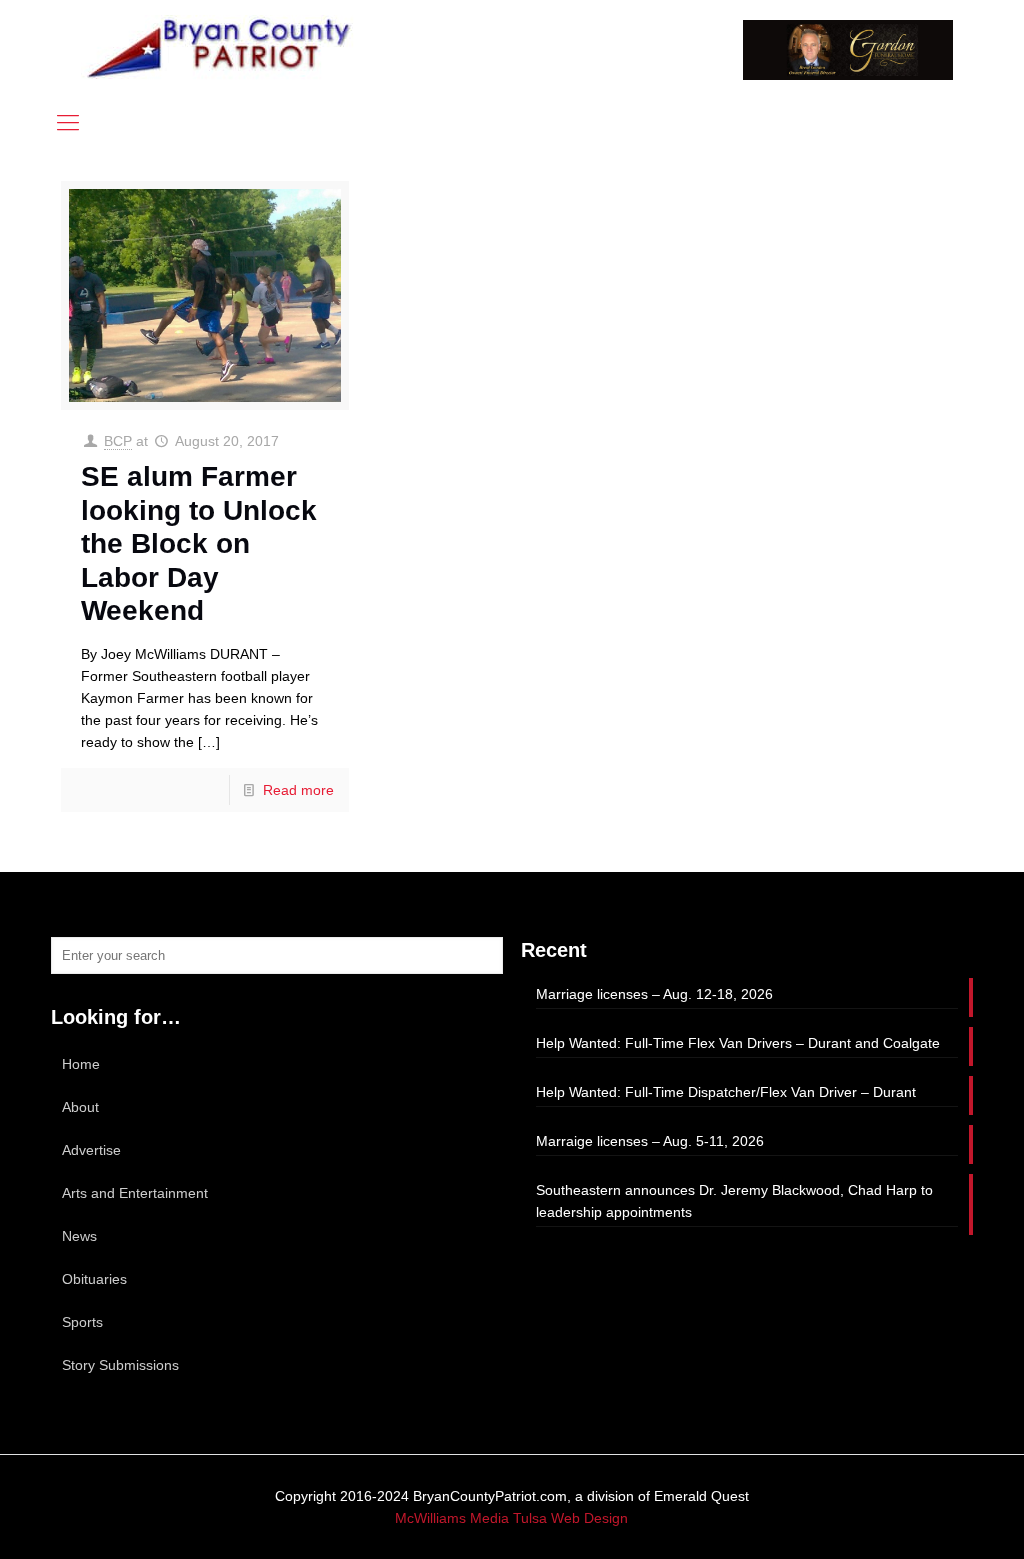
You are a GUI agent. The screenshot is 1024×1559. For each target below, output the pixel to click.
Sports (82, 1322)
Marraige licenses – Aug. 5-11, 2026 (650, 1141)
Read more (298, 790)
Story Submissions (120, 1365)
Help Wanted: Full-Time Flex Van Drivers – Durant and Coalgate (738, 1043)
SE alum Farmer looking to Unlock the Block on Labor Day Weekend (199, 543)
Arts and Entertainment (135, 1193)
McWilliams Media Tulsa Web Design (511, 1518)
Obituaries (94, 1279)
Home (81, 1064)
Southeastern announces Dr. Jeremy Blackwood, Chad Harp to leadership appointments (734, 1201)
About (80, 1107)
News (79, 1236)
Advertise (91, 1150)
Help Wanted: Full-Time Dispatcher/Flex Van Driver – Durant (726, 1092)
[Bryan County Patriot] (221, 47)
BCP (118, 441)
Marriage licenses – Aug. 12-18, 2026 (654, 994)
